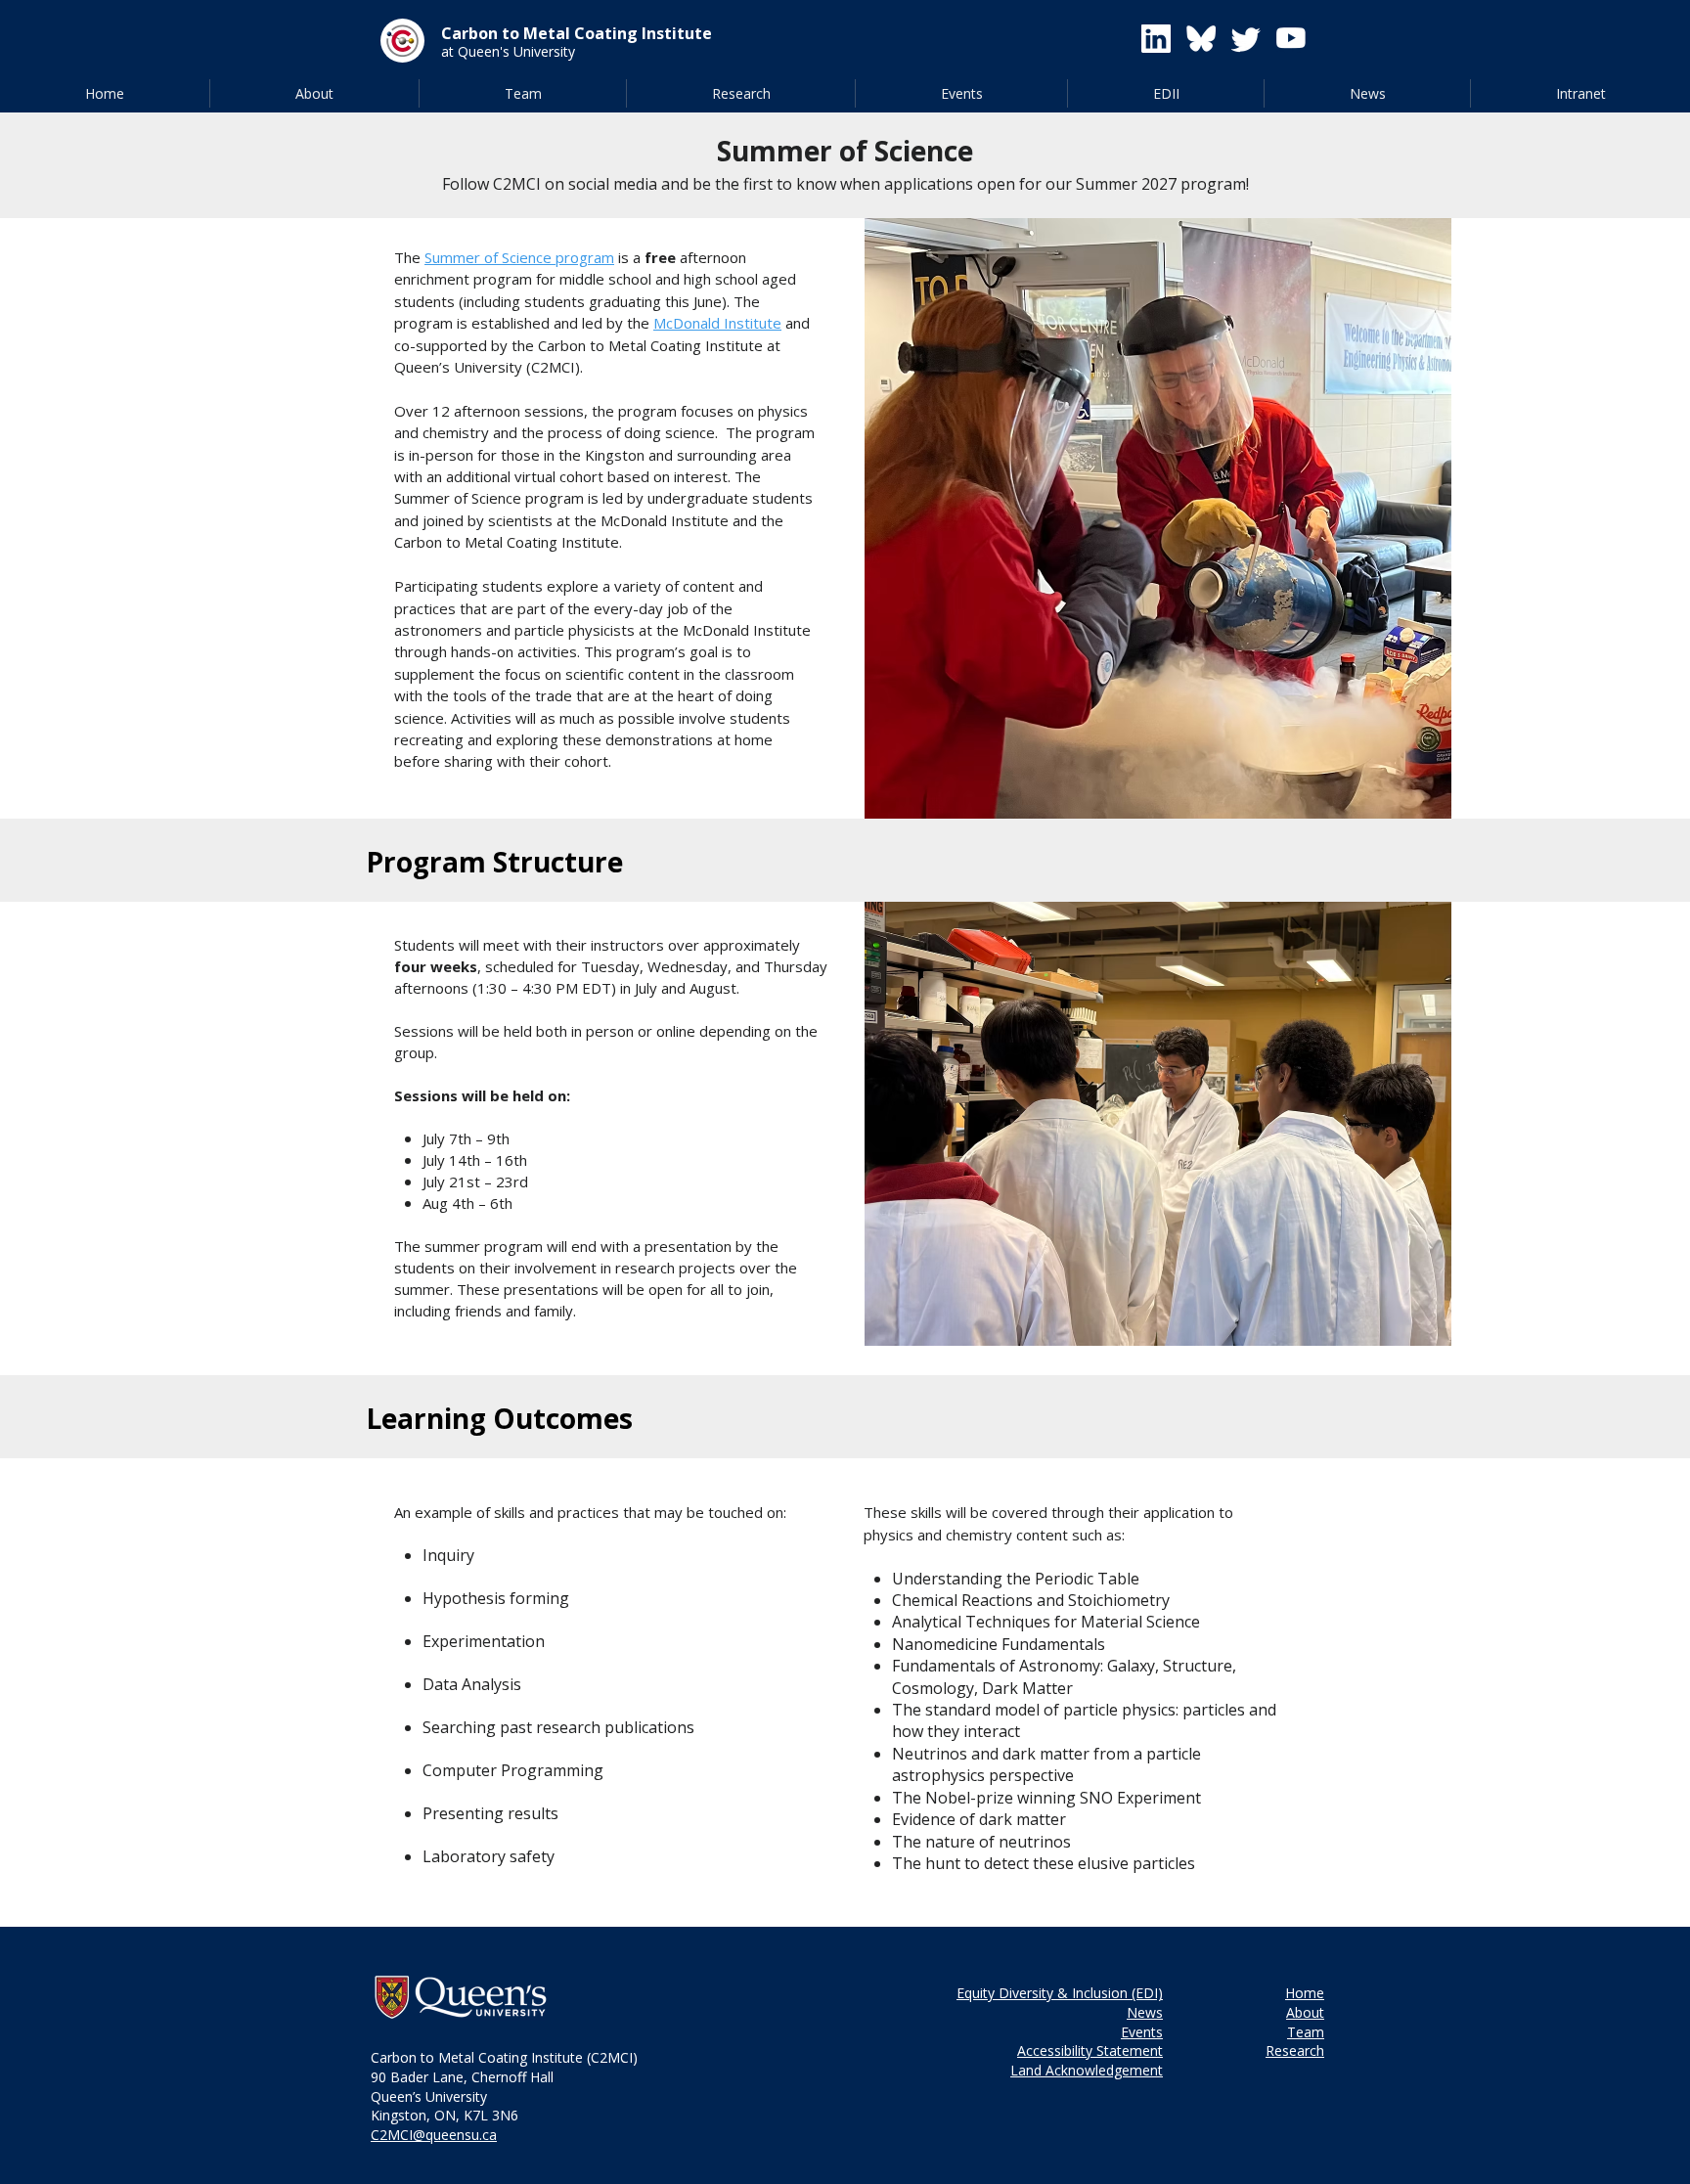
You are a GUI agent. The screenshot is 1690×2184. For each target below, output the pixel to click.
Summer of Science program (519, 257)
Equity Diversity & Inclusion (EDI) (1060, 1993)
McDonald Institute (717, 323)
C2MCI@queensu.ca (434, 2135)
